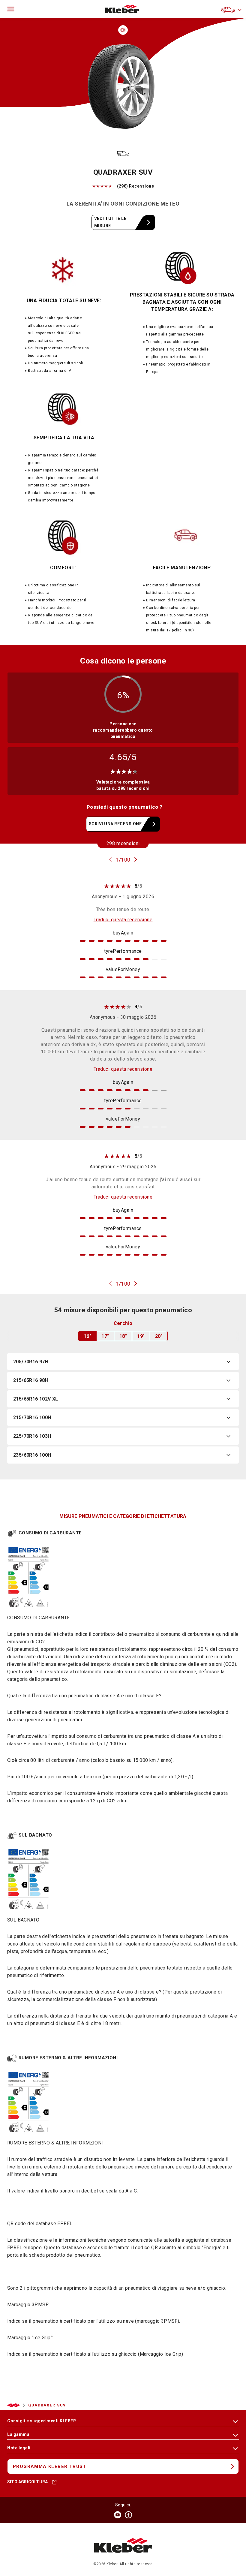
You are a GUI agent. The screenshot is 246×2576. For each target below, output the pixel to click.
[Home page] (122, 9)
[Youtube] (118, 2515)
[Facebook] (128, 2515)
